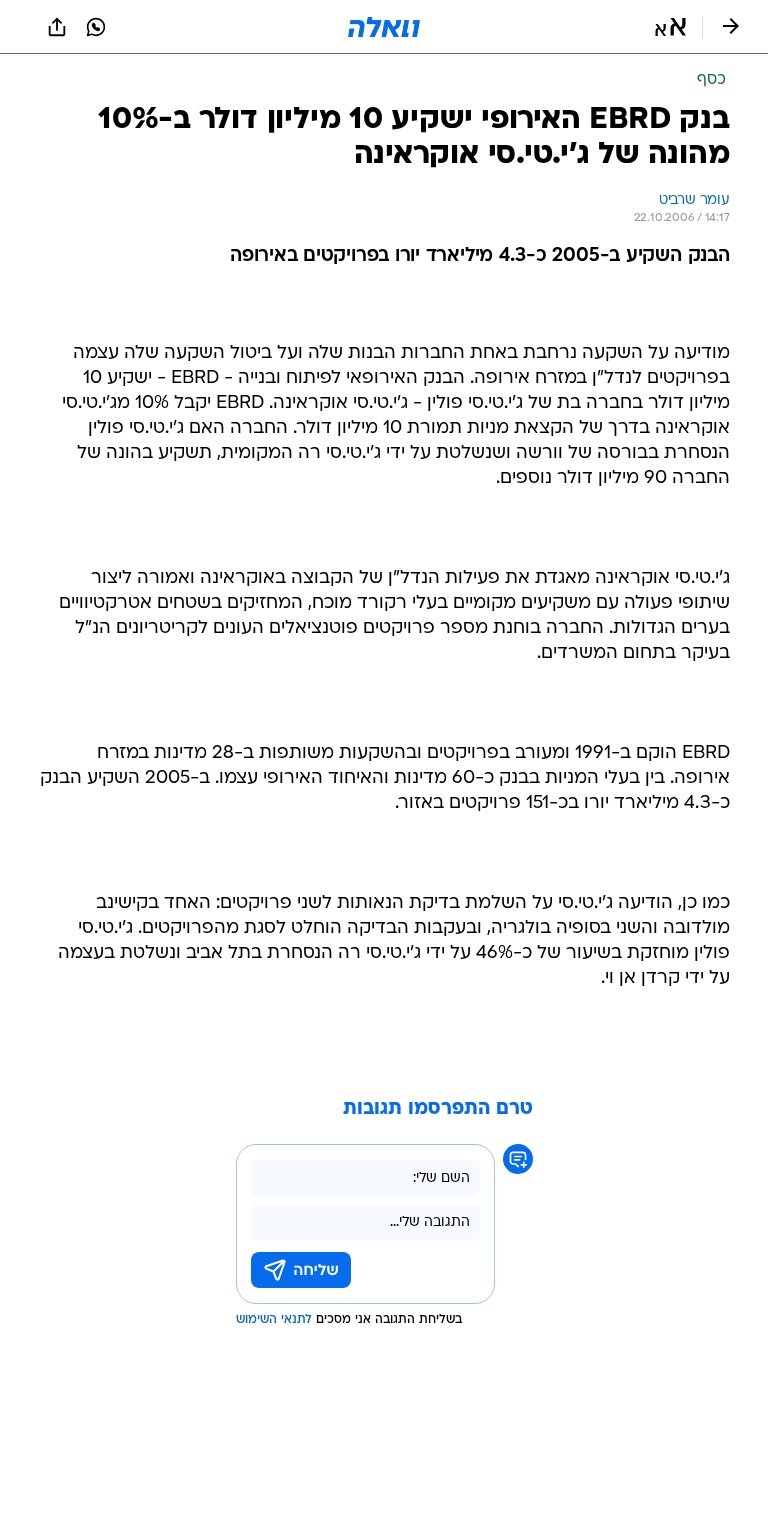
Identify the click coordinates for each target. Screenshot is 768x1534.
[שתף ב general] (57, 27)
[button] (670, 27)
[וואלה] (384, 27)
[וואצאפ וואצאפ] (96, 27)
